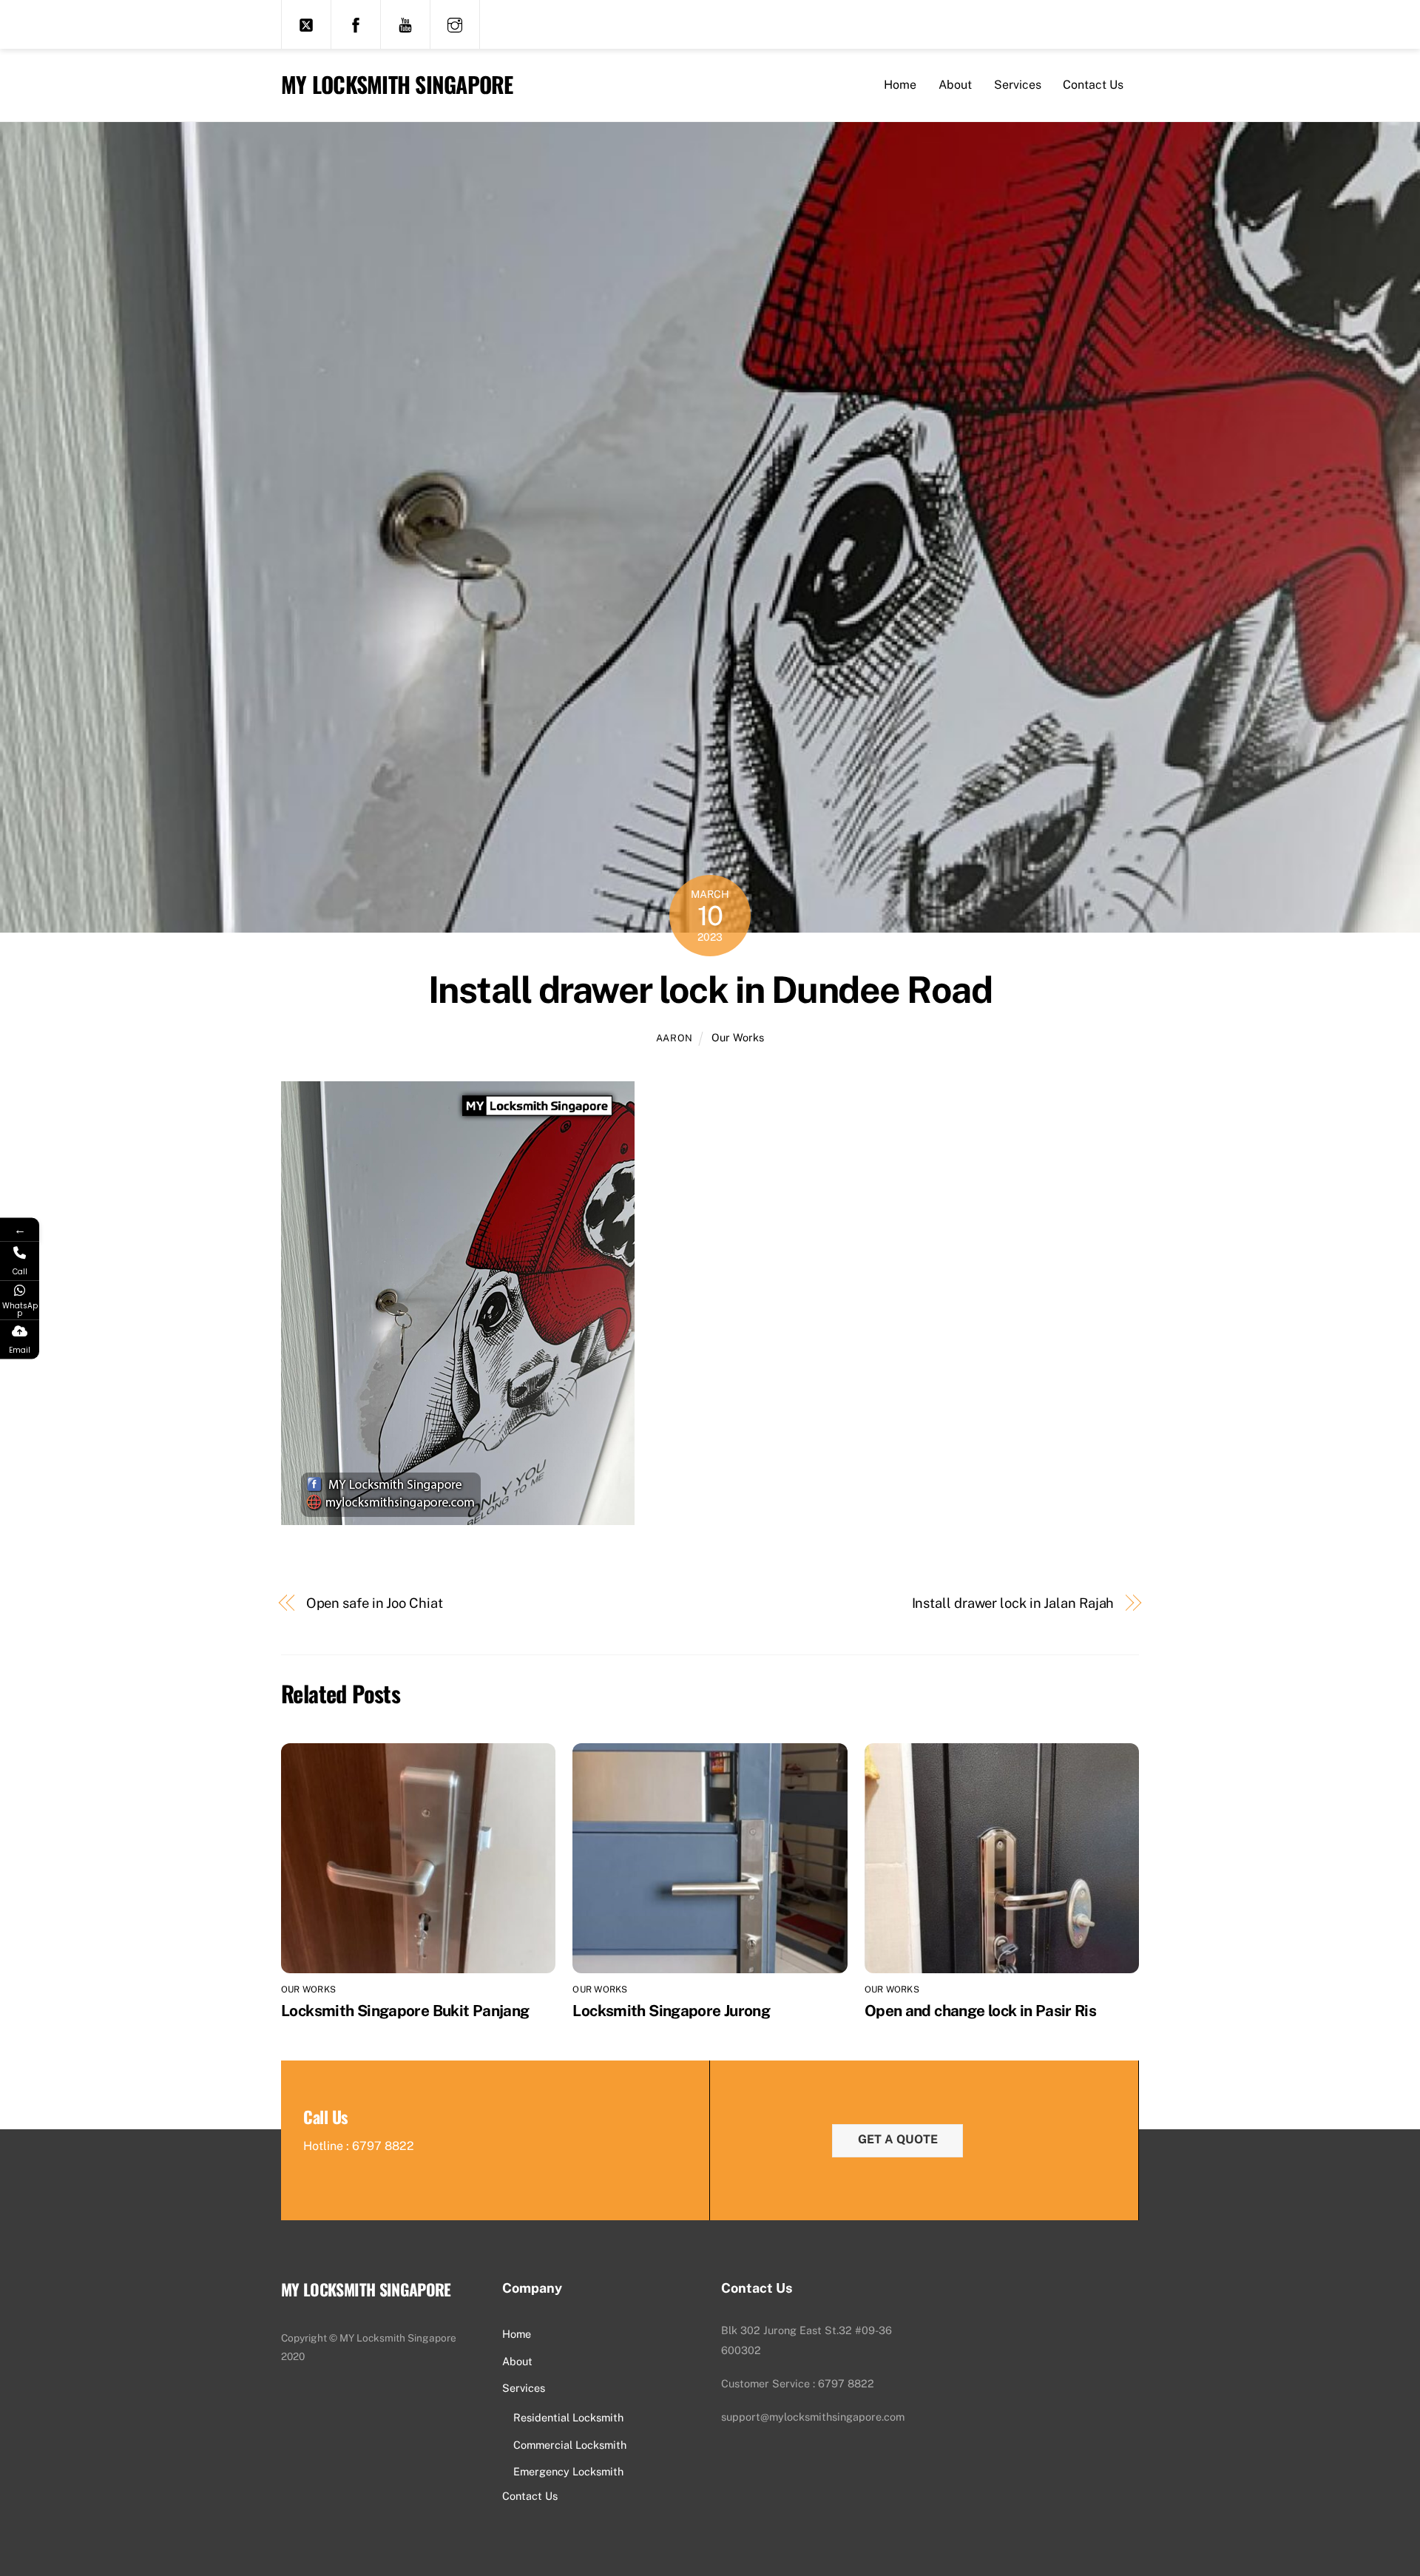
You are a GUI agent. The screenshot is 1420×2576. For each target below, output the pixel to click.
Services (1018, 85)
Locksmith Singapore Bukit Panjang (405, 2011)
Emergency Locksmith (568, 2471)
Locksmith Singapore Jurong (671, 2011)
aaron (674, 1038)
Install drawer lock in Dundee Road (710, 990)
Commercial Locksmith (570, 2445)
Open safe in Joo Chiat (375, 1603)
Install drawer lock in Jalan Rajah (1013, 1603)
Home (900, 85)
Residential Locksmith (568, 2417)
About (955, 85)
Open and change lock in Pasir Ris (980, 2011)
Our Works (738, 1037)
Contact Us (1093, 85)
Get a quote (898, 2139)
